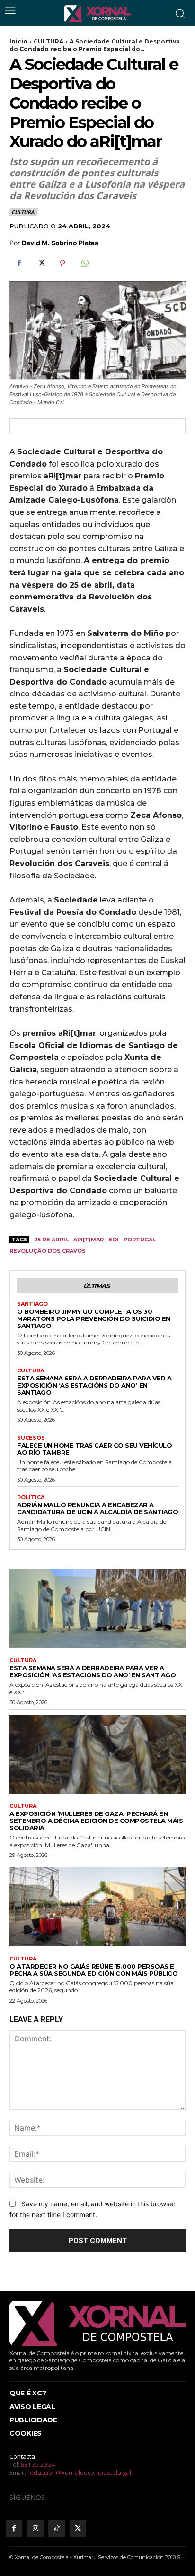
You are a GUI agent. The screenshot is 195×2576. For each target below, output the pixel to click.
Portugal (140, 1240)
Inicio (18, 41)
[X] (41, 263)
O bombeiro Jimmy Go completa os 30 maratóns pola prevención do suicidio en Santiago (94, 1318)
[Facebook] (19, 263)
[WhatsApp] (84, 263)
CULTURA (49, 41)
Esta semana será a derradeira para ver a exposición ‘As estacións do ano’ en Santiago (94, 1385)
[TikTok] (57, 2528)
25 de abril (51, 1240)
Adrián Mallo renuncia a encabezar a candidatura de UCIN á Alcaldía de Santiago (97, 1508)
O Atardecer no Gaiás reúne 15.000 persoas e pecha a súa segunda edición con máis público (93, 1970)
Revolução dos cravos (48, 1251)
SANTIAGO (32, 1304)
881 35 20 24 (38, 2464)
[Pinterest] (62, 263)
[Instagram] (35, 2528)
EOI (114, 1240)
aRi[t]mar (89, 1240)
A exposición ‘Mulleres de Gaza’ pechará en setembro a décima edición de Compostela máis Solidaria (96, 1821)
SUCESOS (31, 1438)
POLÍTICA (31, 1497)
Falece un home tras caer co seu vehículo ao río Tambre (94, 1449)
